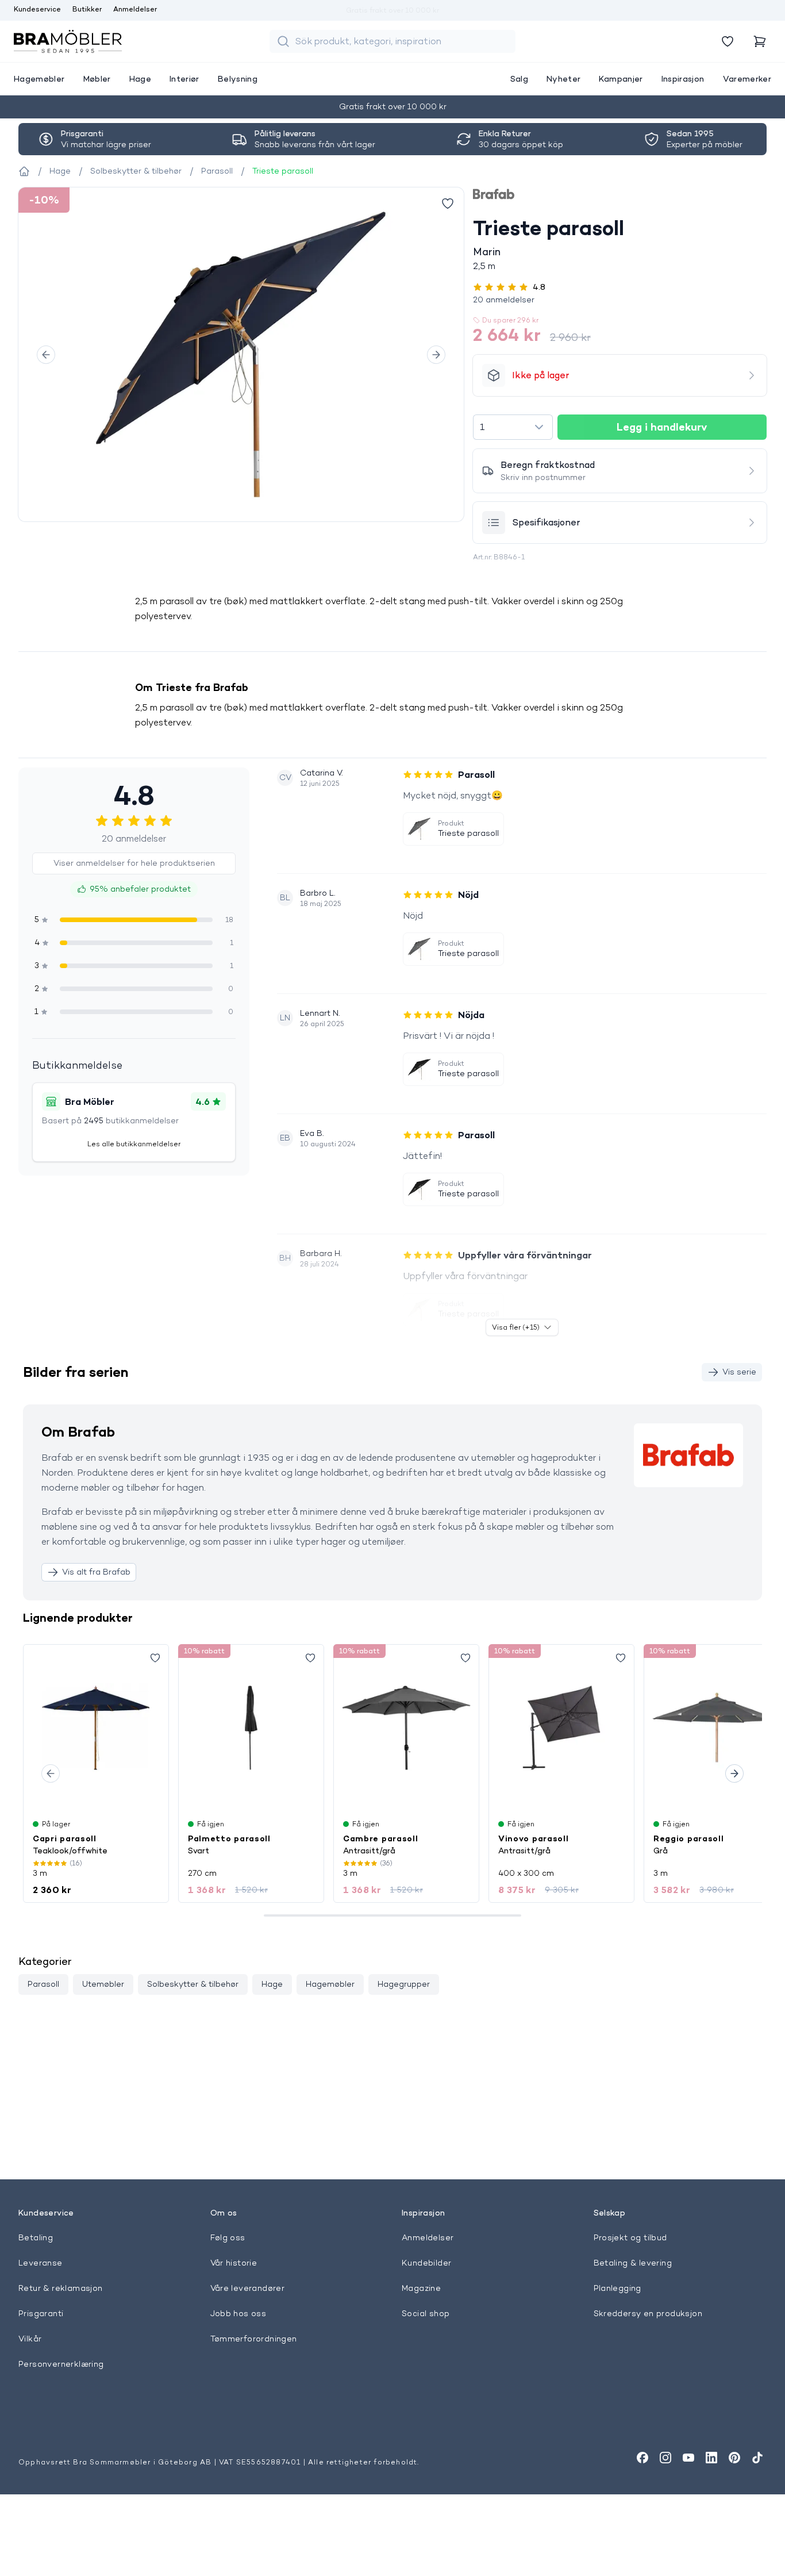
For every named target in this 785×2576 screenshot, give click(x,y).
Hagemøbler (330, 1984)
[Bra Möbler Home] (68, 41)
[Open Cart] (760, 41)
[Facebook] (642, 2458)
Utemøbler (103, 1984)
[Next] (436, 355)
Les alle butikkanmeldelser (134, 1144)
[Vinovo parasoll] (561, 1727)
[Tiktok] (757, 2458)
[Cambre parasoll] (406, 1727)
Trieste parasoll (468, 833)
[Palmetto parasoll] (251, 1727)
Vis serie (739, 1372)
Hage (272, 1984)
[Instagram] (665, 2458)
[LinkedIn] (711, 2458)
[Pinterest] (734, 2458)
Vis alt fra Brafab (96, 1572)
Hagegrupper (404, 1984)
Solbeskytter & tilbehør (193, 1984)
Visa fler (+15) (516, 1327)
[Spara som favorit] (155, 1658)
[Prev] (46, 355)
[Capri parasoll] (96, 1727)
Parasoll (43, 1984)
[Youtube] (688, 2458)
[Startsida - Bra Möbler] (24, 171)
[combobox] (513, 427)
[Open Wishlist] (728, 41)
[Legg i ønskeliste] (448, 204)
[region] (241, 354)
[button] (620, 300)
